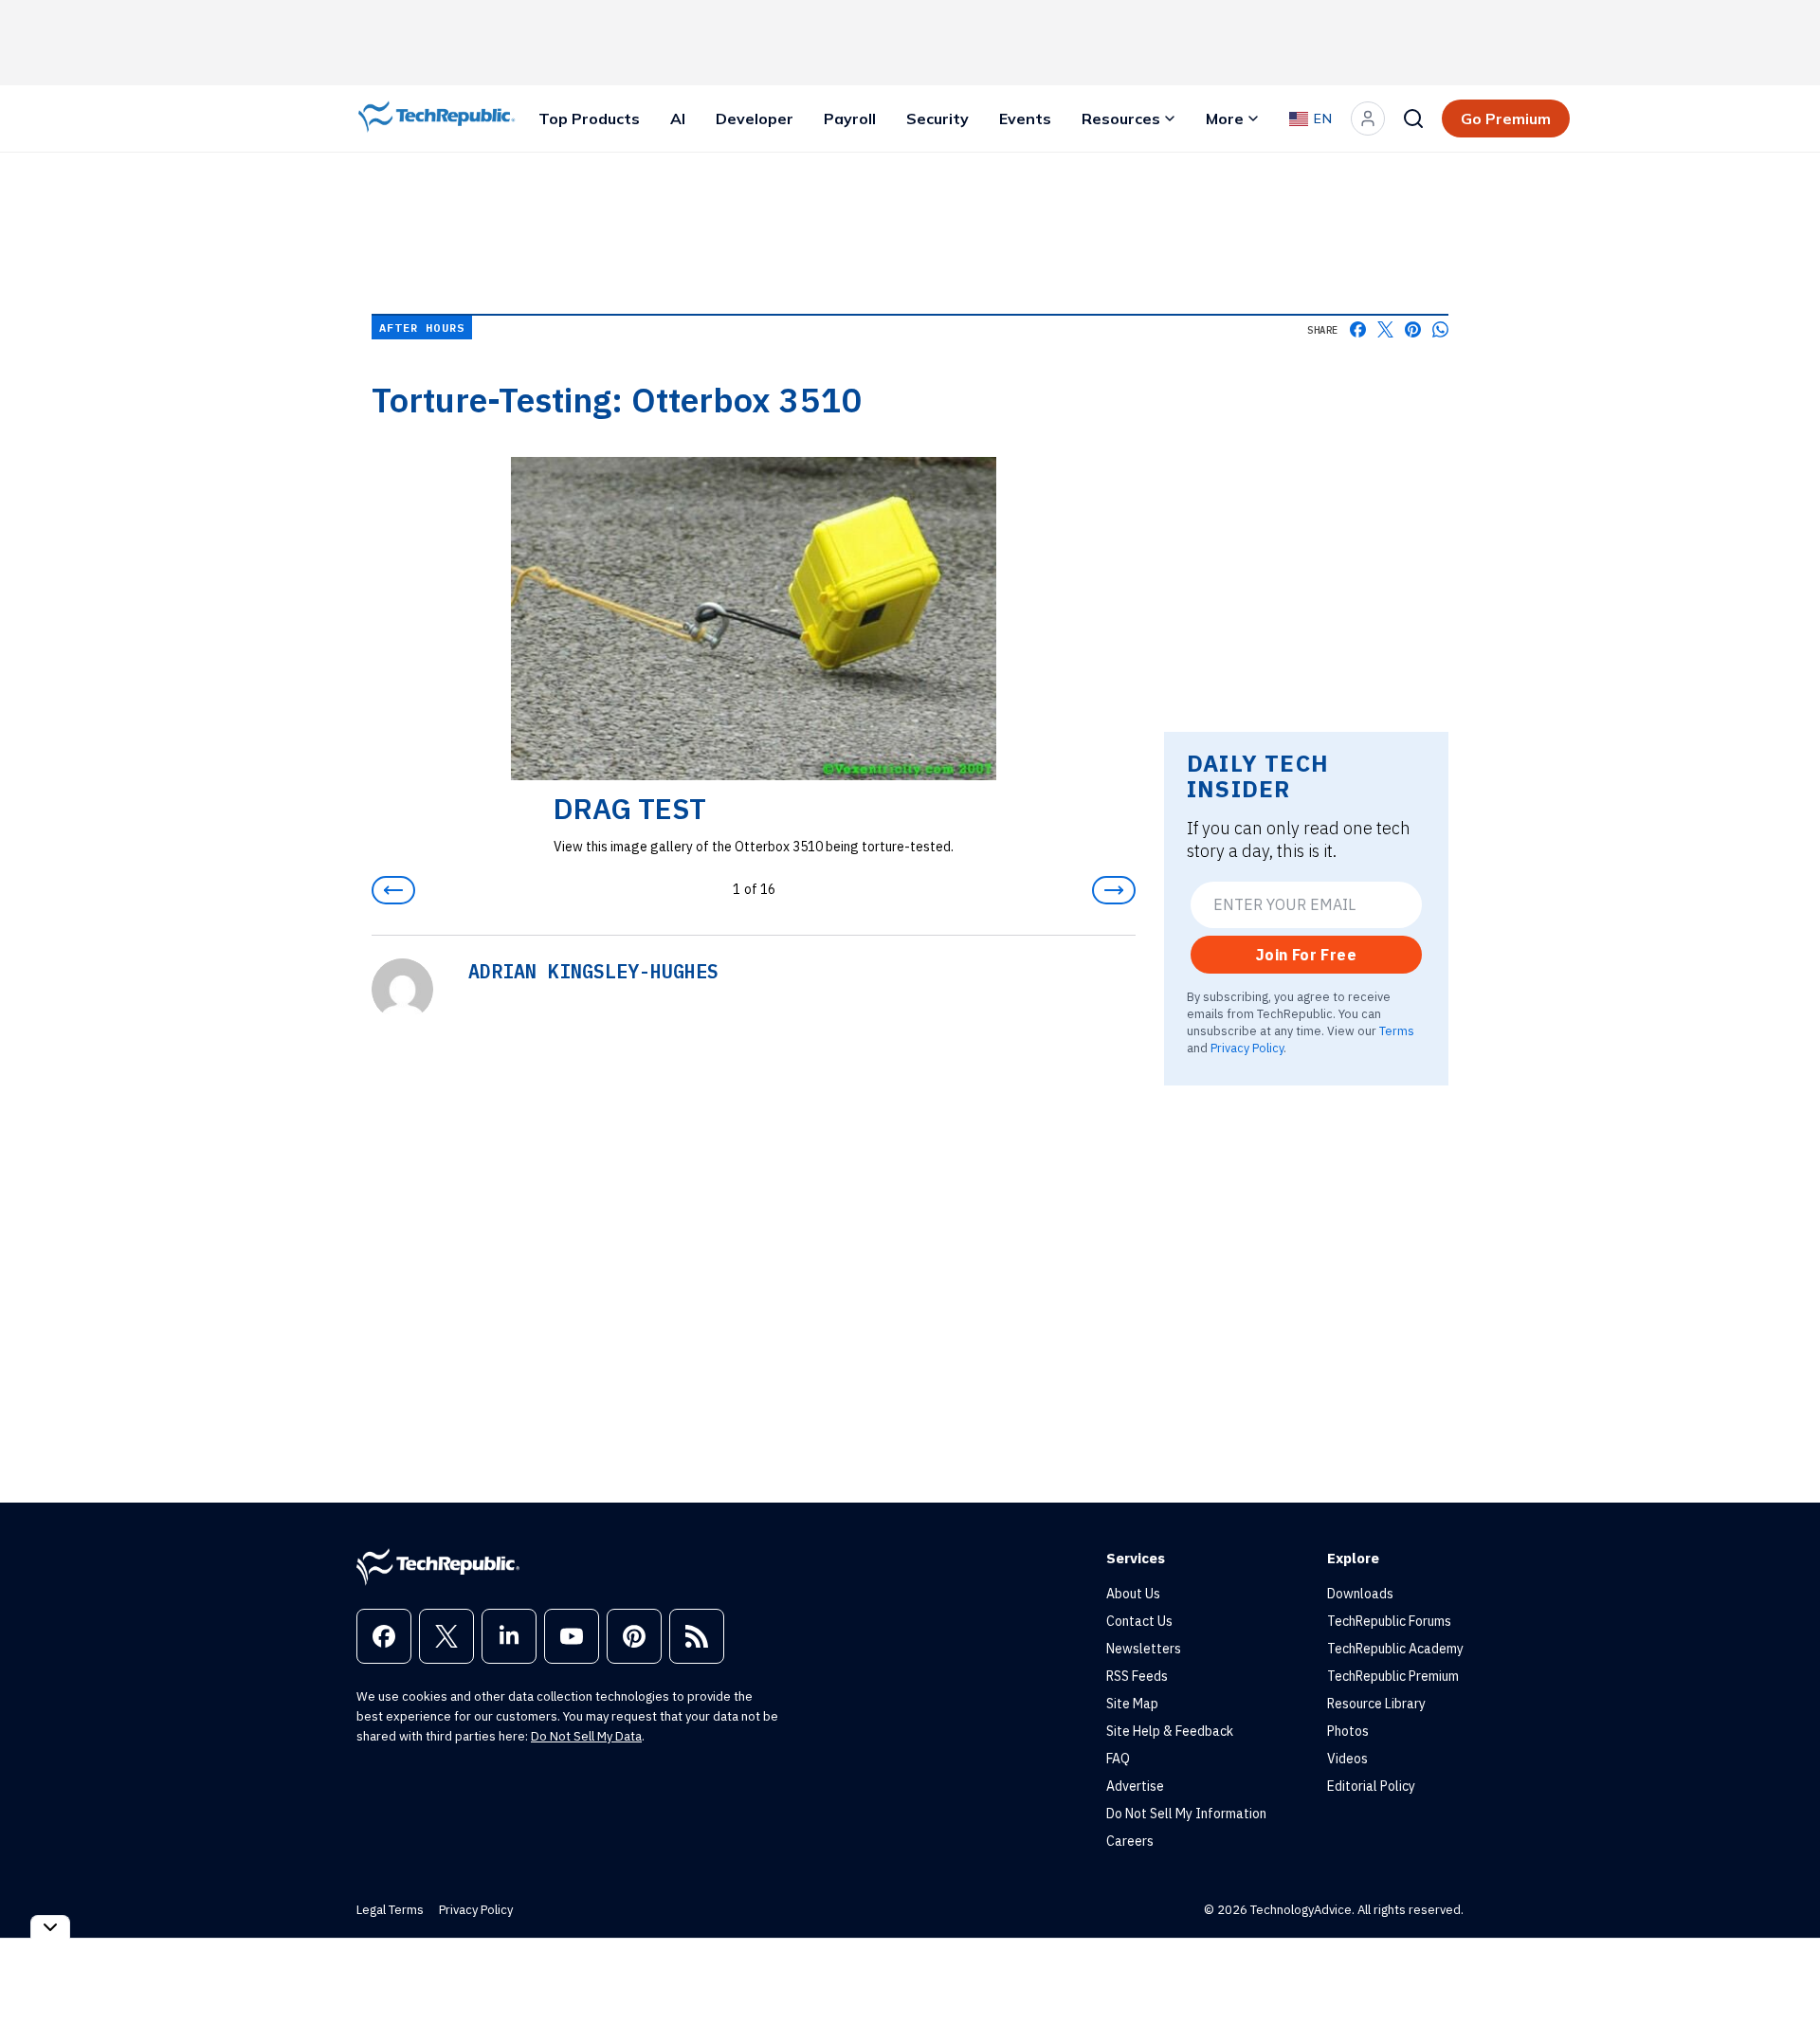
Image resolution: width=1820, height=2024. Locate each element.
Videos (1347, 1759)
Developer (755, 119)
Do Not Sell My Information (1186, 1814)
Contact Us (1139, 1621)
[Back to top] (1782, 1966)
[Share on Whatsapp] (1440, 329)
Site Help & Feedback (1170, 1731)
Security (937, 119)
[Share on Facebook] (1358, 329)
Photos (1348, 1731)
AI (678, 119)
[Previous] (393, 890)
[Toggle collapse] (50, 1927)
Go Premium (1506, 119)
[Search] (1413, 119)
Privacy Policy (1247, 1048)
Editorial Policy (1371, 1786)
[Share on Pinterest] (1413, 329)
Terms (1397, 1030)
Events (1025, 119)
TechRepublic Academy (1395, 1649)
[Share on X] (1385, 329)
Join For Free (1306, 955)
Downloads (1360, 1594)
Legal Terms (390, 1910)
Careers (1130, 1841)
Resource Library (1376, 1704)
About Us (1133, 1594)
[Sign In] (1368, 119)
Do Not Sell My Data (586, 1736)
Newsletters (1144, 1649)
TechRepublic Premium (1393, 1676)
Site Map (1132, 1704)
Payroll (850, 119)
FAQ (1118, 1759)
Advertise (1135, 1786)
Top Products (589, 119)
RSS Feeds (1137, 1676)
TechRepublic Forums (1389, 1621)
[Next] (1114, 890)
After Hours (422, 328)
